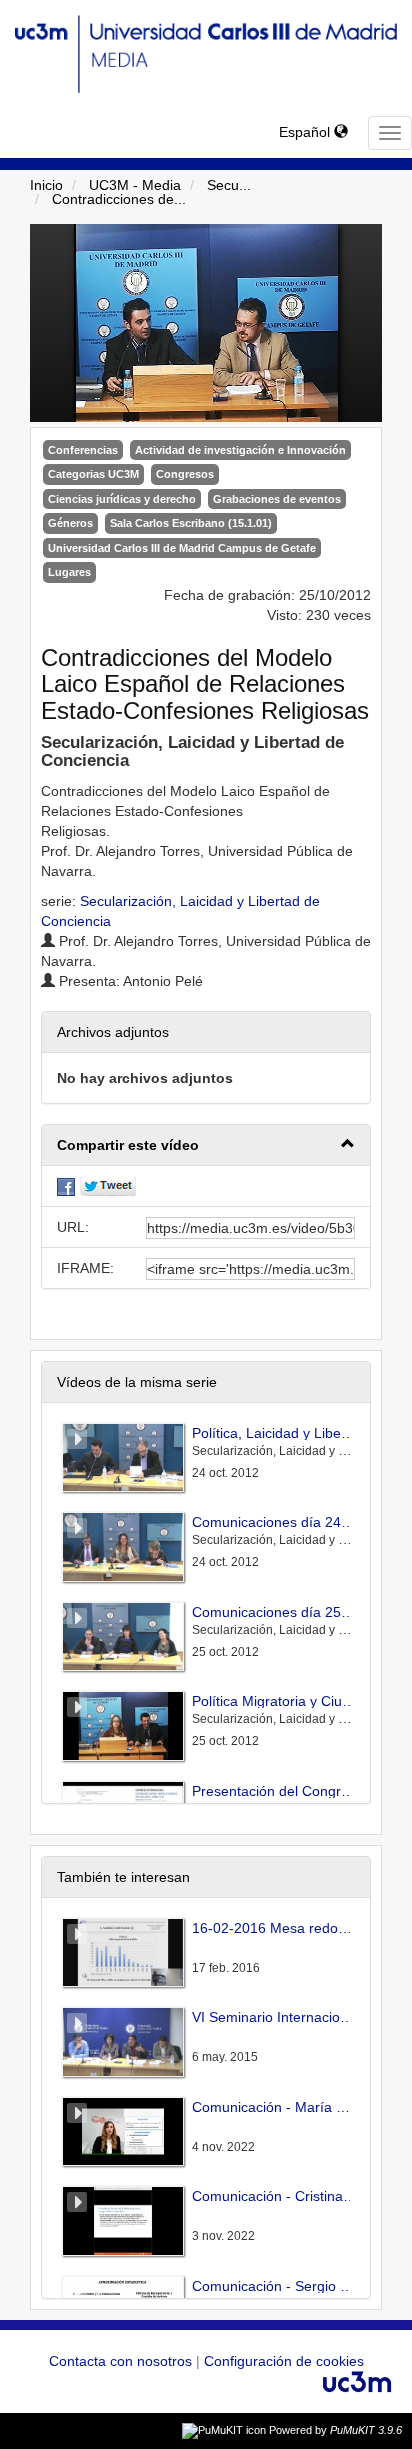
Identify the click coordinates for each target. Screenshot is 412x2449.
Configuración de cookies (284, 2361)
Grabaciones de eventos (277, 499)
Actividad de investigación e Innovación (240, 450)
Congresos (185, 474)
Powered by (335, 2430)
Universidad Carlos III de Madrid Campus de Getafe (182, 548)
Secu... (229, 185)
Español (306, 132)
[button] (206, 1145)
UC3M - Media (135, 185)
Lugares (69, 572)
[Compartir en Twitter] (108, 1186)
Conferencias (83, 450)
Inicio (46, 185)
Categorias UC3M (93, 474)
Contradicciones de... (119, 199)
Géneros (70, 523)
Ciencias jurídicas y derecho (122, 499)
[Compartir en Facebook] (66, 1186)
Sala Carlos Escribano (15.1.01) (191, 523)
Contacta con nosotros (122, 2361)
